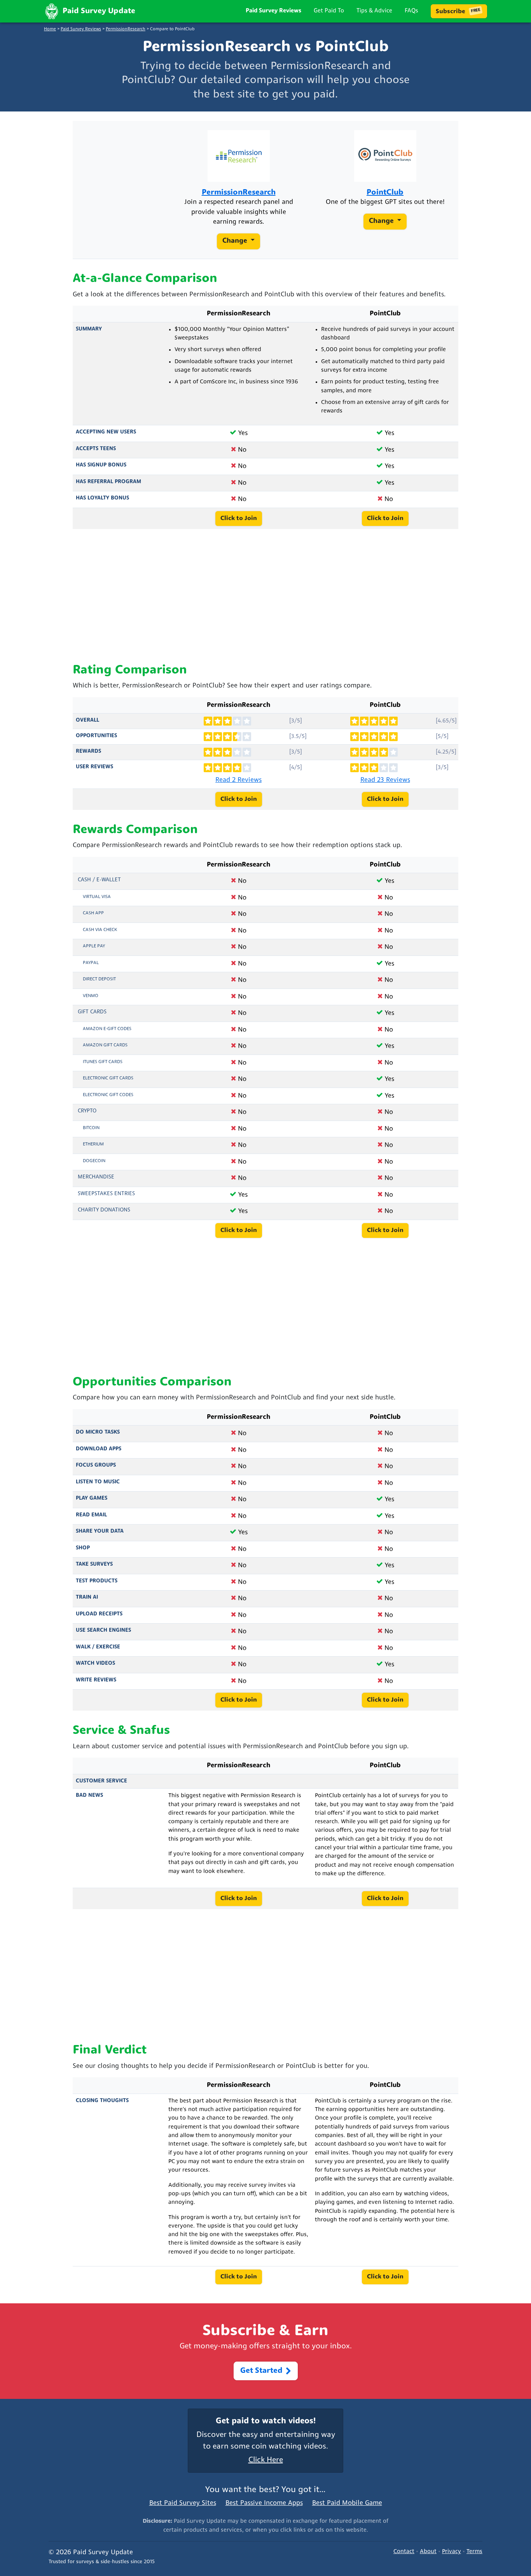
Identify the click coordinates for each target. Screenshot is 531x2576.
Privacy (452, 2552)
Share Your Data (100, 1531)
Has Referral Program (108, 482)
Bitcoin (91, 1128)
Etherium (93, 1144)
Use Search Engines (103, 1630)
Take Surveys (94, 1564)
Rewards (88, 751)
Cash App (93, 913)
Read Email (91, 1515)
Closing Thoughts (102, 2101)
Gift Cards (92, 1012)
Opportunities (96, 736)
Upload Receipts (99, 1614)
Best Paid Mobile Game (347, 2503)
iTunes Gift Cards (103, 1062)
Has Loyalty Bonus (102, 498)
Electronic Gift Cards (108, 1078)
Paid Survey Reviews (273, 11)
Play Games (92, 1498)
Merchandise (96, 1177)
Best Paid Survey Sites (183, 2503)
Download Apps (99, 1449)
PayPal (91, 963)
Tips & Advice (374, 11)
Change (236, 241)
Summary (89, 329)
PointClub (385, 193)
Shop (83, 1548)
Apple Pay (94, 946)
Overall (87, 720)
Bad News (89, 1795)
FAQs (411, 11)
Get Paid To (329, 11)
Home (50, 29)
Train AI (87, 1597)
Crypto (87, 1111)
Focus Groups (96, 1465)
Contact (404, 2552)
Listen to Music (98, 1482)
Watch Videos (95, 1663)
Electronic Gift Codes (108, 1095)
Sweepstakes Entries (106, 1194)
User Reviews (94, 767)
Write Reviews (96, 1680)
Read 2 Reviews (238, 780)
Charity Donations (104, 1210)
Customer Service (101, 1781)
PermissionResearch (126, 29)
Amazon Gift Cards (105, 1045)
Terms (474, 2552)
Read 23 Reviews (385, 780)
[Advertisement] (265, 596)
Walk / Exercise (98, 1647)
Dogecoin (94, 1161)
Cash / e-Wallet (99, 880)
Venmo (91, 996)
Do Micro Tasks (98, 1432)
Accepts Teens (96, 449)
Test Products (97, 1581)
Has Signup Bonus (101, 465)
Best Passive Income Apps (264, 2503)
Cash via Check (100, 930)
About (428, 2552)
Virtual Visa (97, 897)
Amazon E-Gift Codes (107, 1029)
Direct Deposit (99, 979)
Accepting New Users (106, 432)
